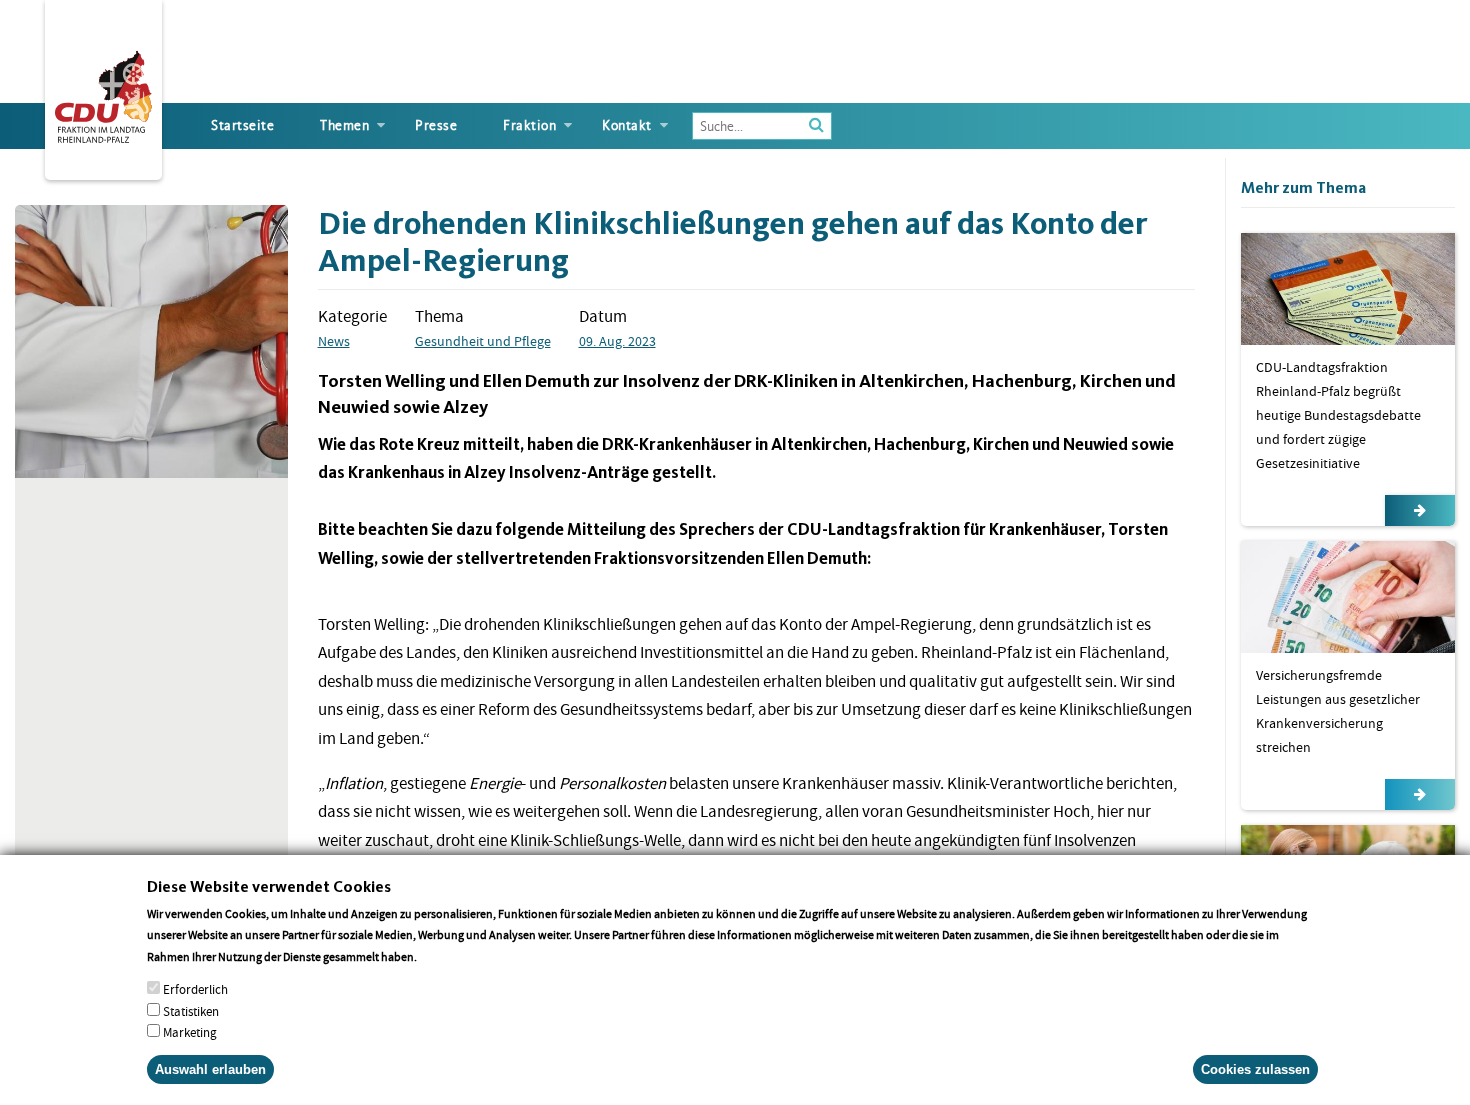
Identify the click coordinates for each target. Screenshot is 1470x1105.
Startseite (242, 125)
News (334, 341)
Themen (344, 125)
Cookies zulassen (1255, 1069)
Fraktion (529, 125)
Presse (436, 125)
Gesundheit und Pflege (483, 341)
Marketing (190, 1031)
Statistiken (191, 1010)
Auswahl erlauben (210, 1069)
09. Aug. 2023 (617, 341)
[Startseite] (103, 93)
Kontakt (627, 125)
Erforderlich (195, 989)
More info (445, 955)
